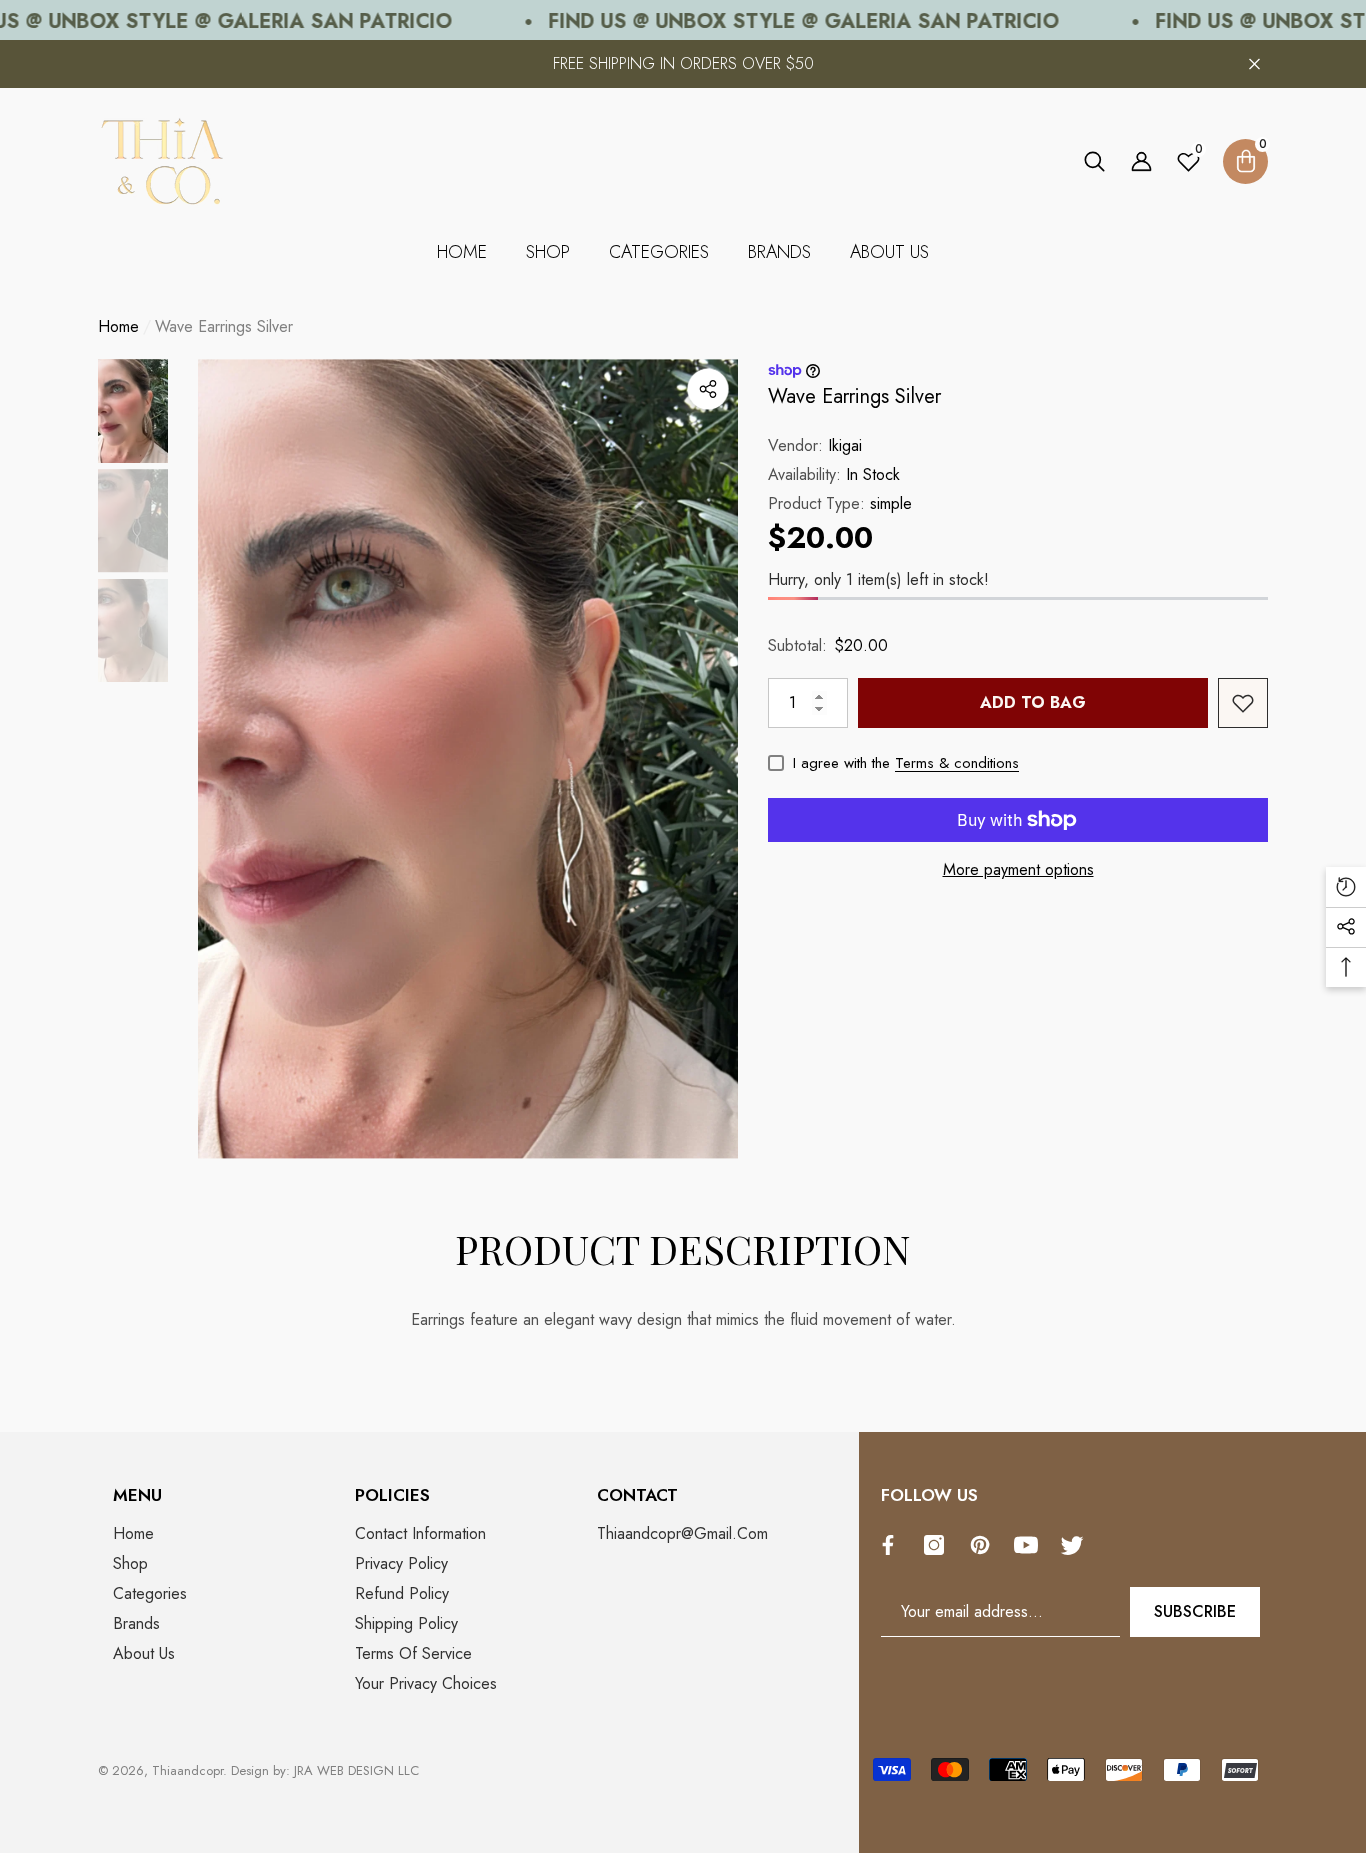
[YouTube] (1031, 1545)
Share (708, 389)
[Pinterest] (985, 1545)
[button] (1094, 161)
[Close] (1254, 64)
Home (118, 326)
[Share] (708, 389)
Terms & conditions (957, 763)
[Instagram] (939, 1545)
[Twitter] (1077, 1545)
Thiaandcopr (187, 1770)
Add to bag (1033, 702)
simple (891, 503)
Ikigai (845, 445)
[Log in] (1141, 161)
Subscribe (1195, 1611)
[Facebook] (893, 1545)
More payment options (1018, 869)
